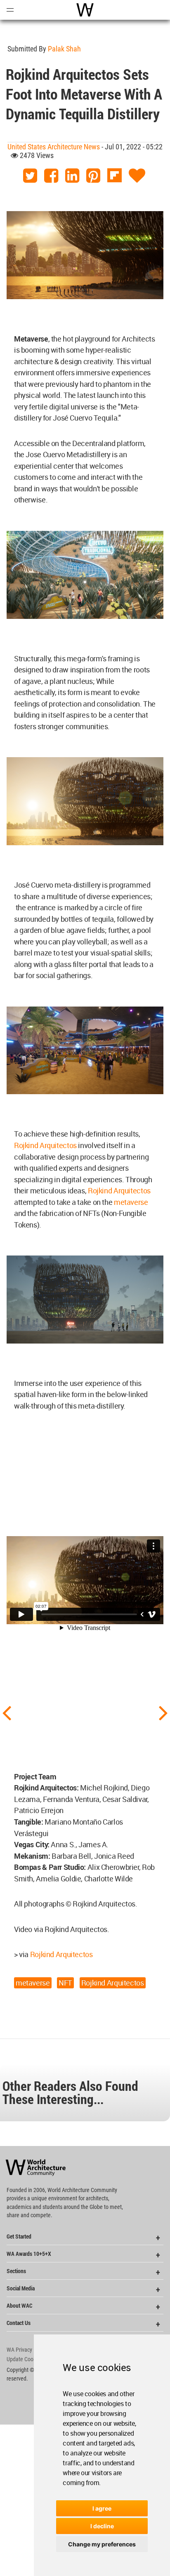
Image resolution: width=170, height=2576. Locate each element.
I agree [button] (102, 2508)
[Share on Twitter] (30, 176)
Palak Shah (64, 49)
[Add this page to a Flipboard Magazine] (115, 176)
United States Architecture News (54, 147)
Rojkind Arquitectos (45, 1145)
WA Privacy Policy (27, 2350)
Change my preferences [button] (102, 2544)
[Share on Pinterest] (93, 176)
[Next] (163, 1712)
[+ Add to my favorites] (137, 176)
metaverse (131, 1202)
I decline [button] (102, 2526)
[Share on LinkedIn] (72, 176)
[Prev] (7, 1712)
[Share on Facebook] (51, 176)
